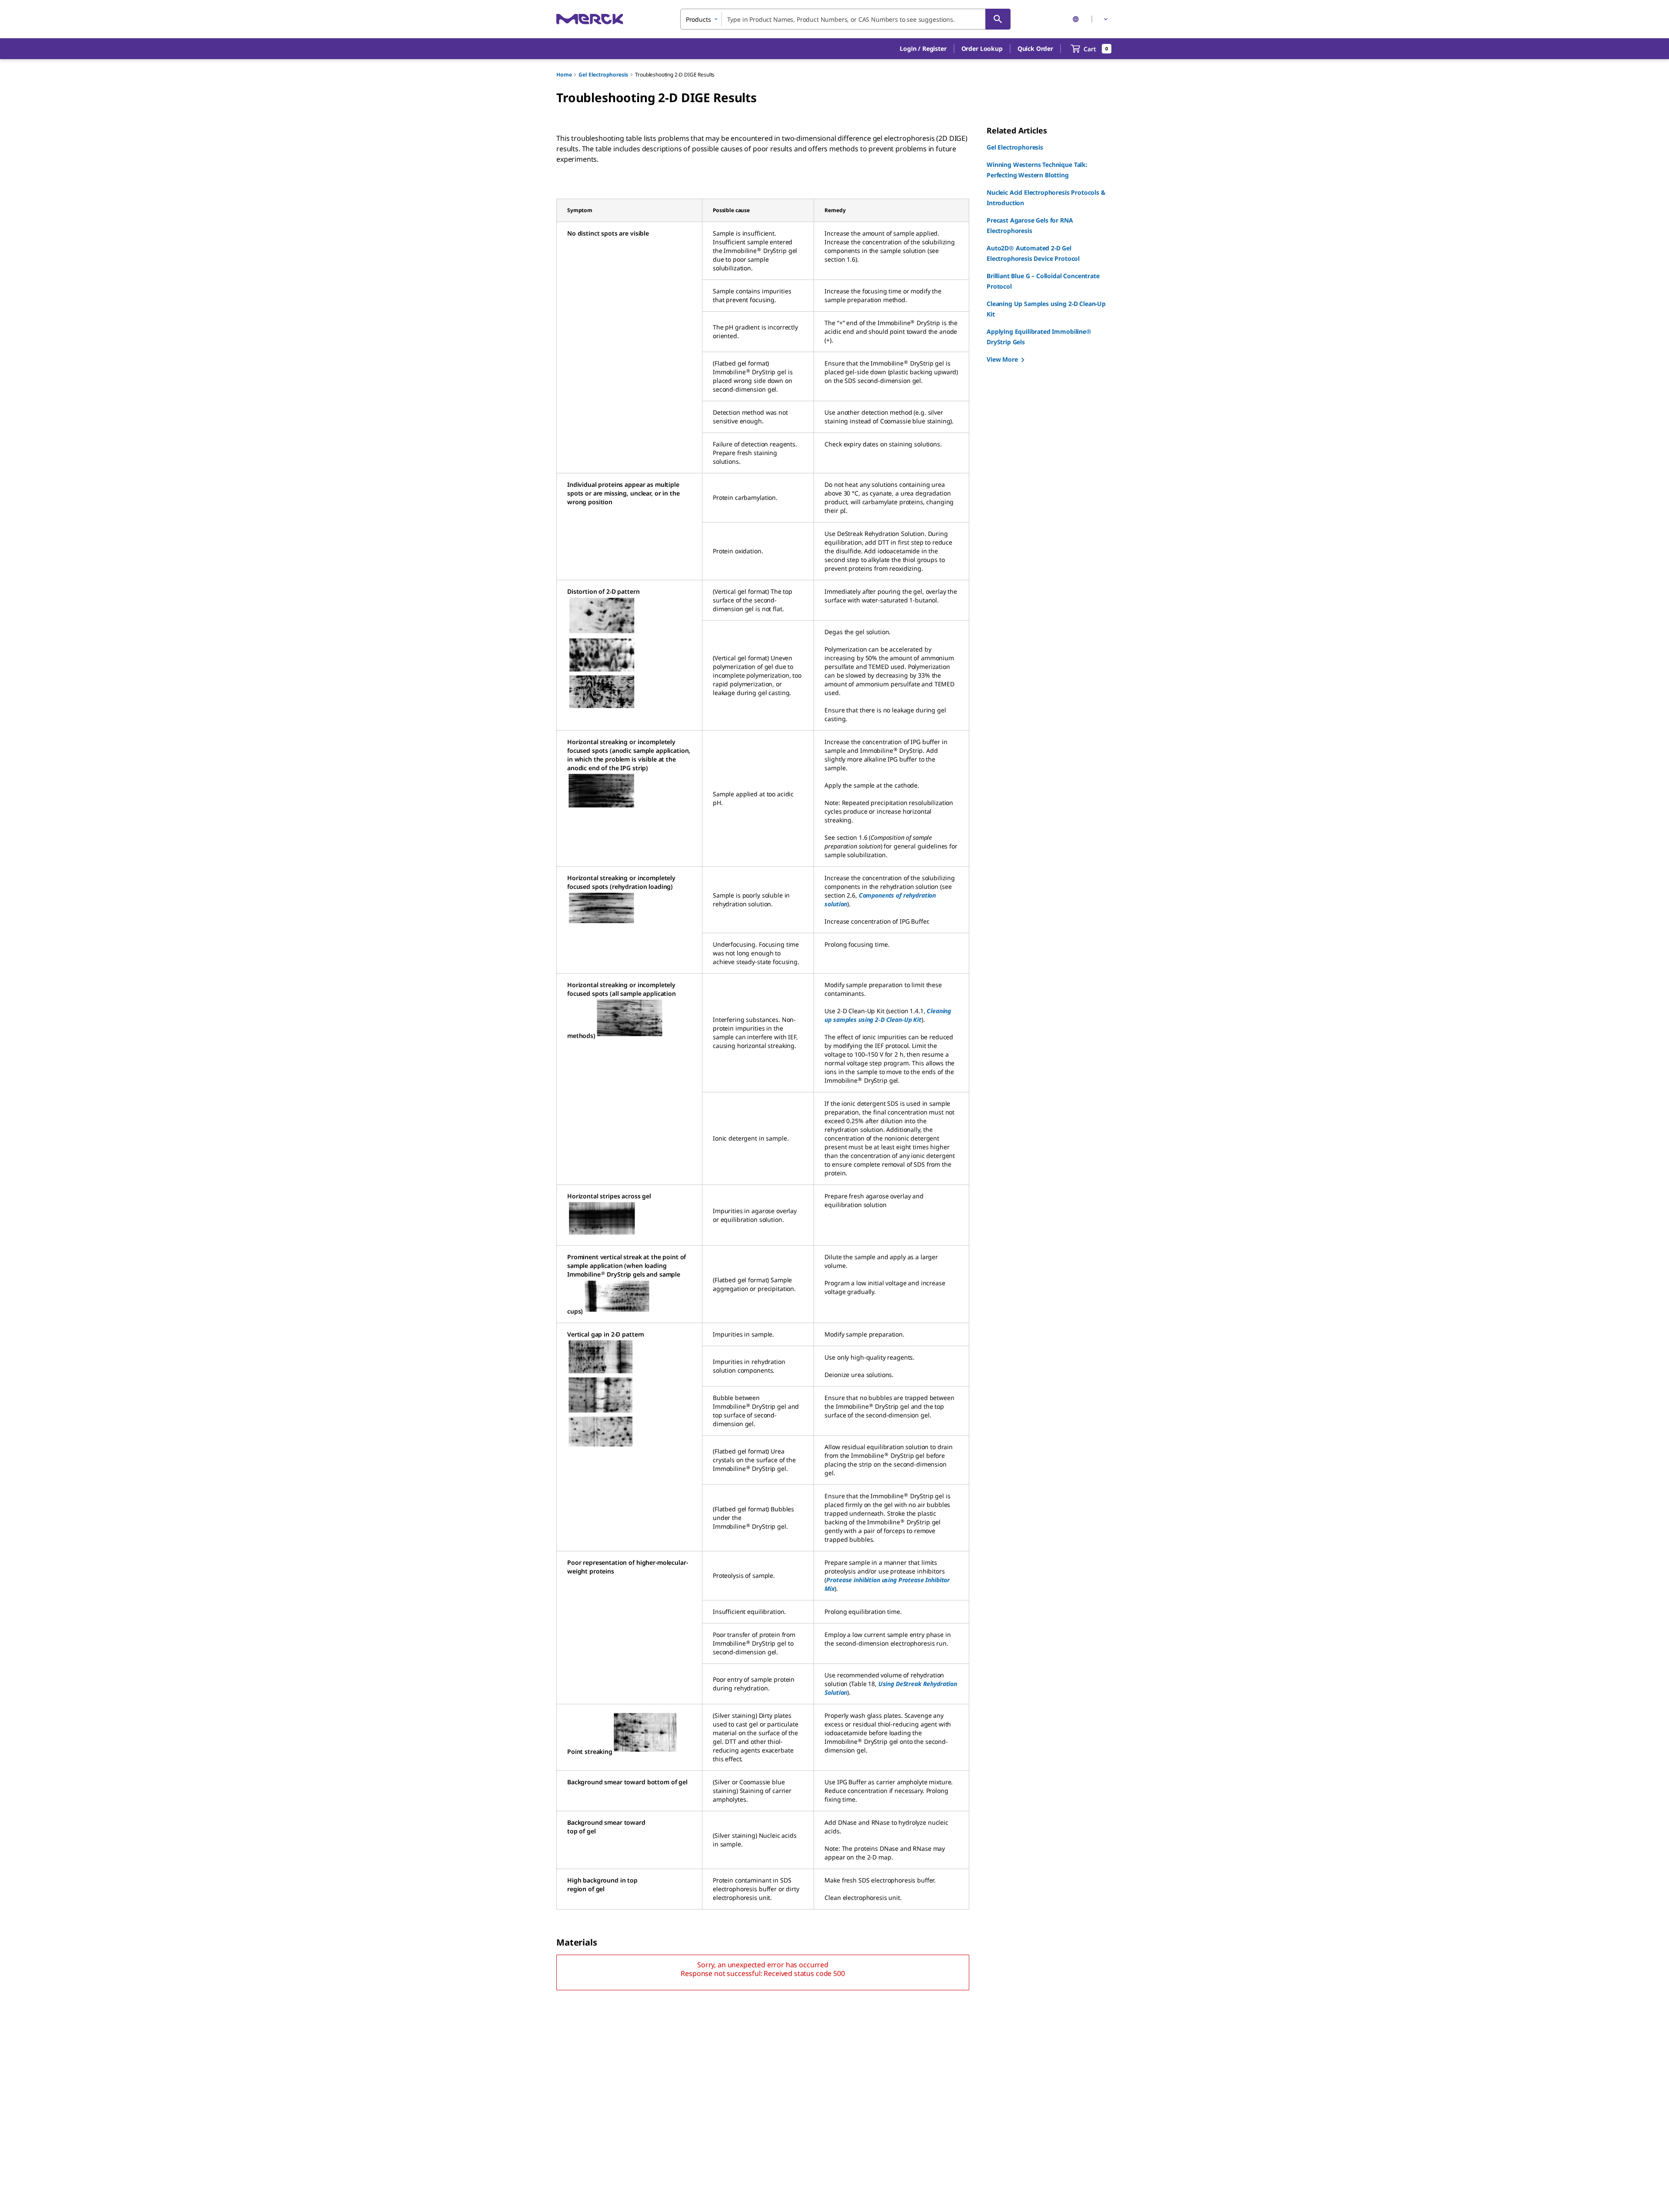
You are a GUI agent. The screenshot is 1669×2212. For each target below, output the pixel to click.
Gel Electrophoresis (603, 75)
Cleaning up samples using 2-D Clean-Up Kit (888, 1015)
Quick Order (1035, 48)
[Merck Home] (590, 19)
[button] (923, 49)
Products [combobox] (698, 19)
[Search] (998, 19)
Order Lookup (982, 48)
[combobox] (845, 19)
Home (564, 75)
